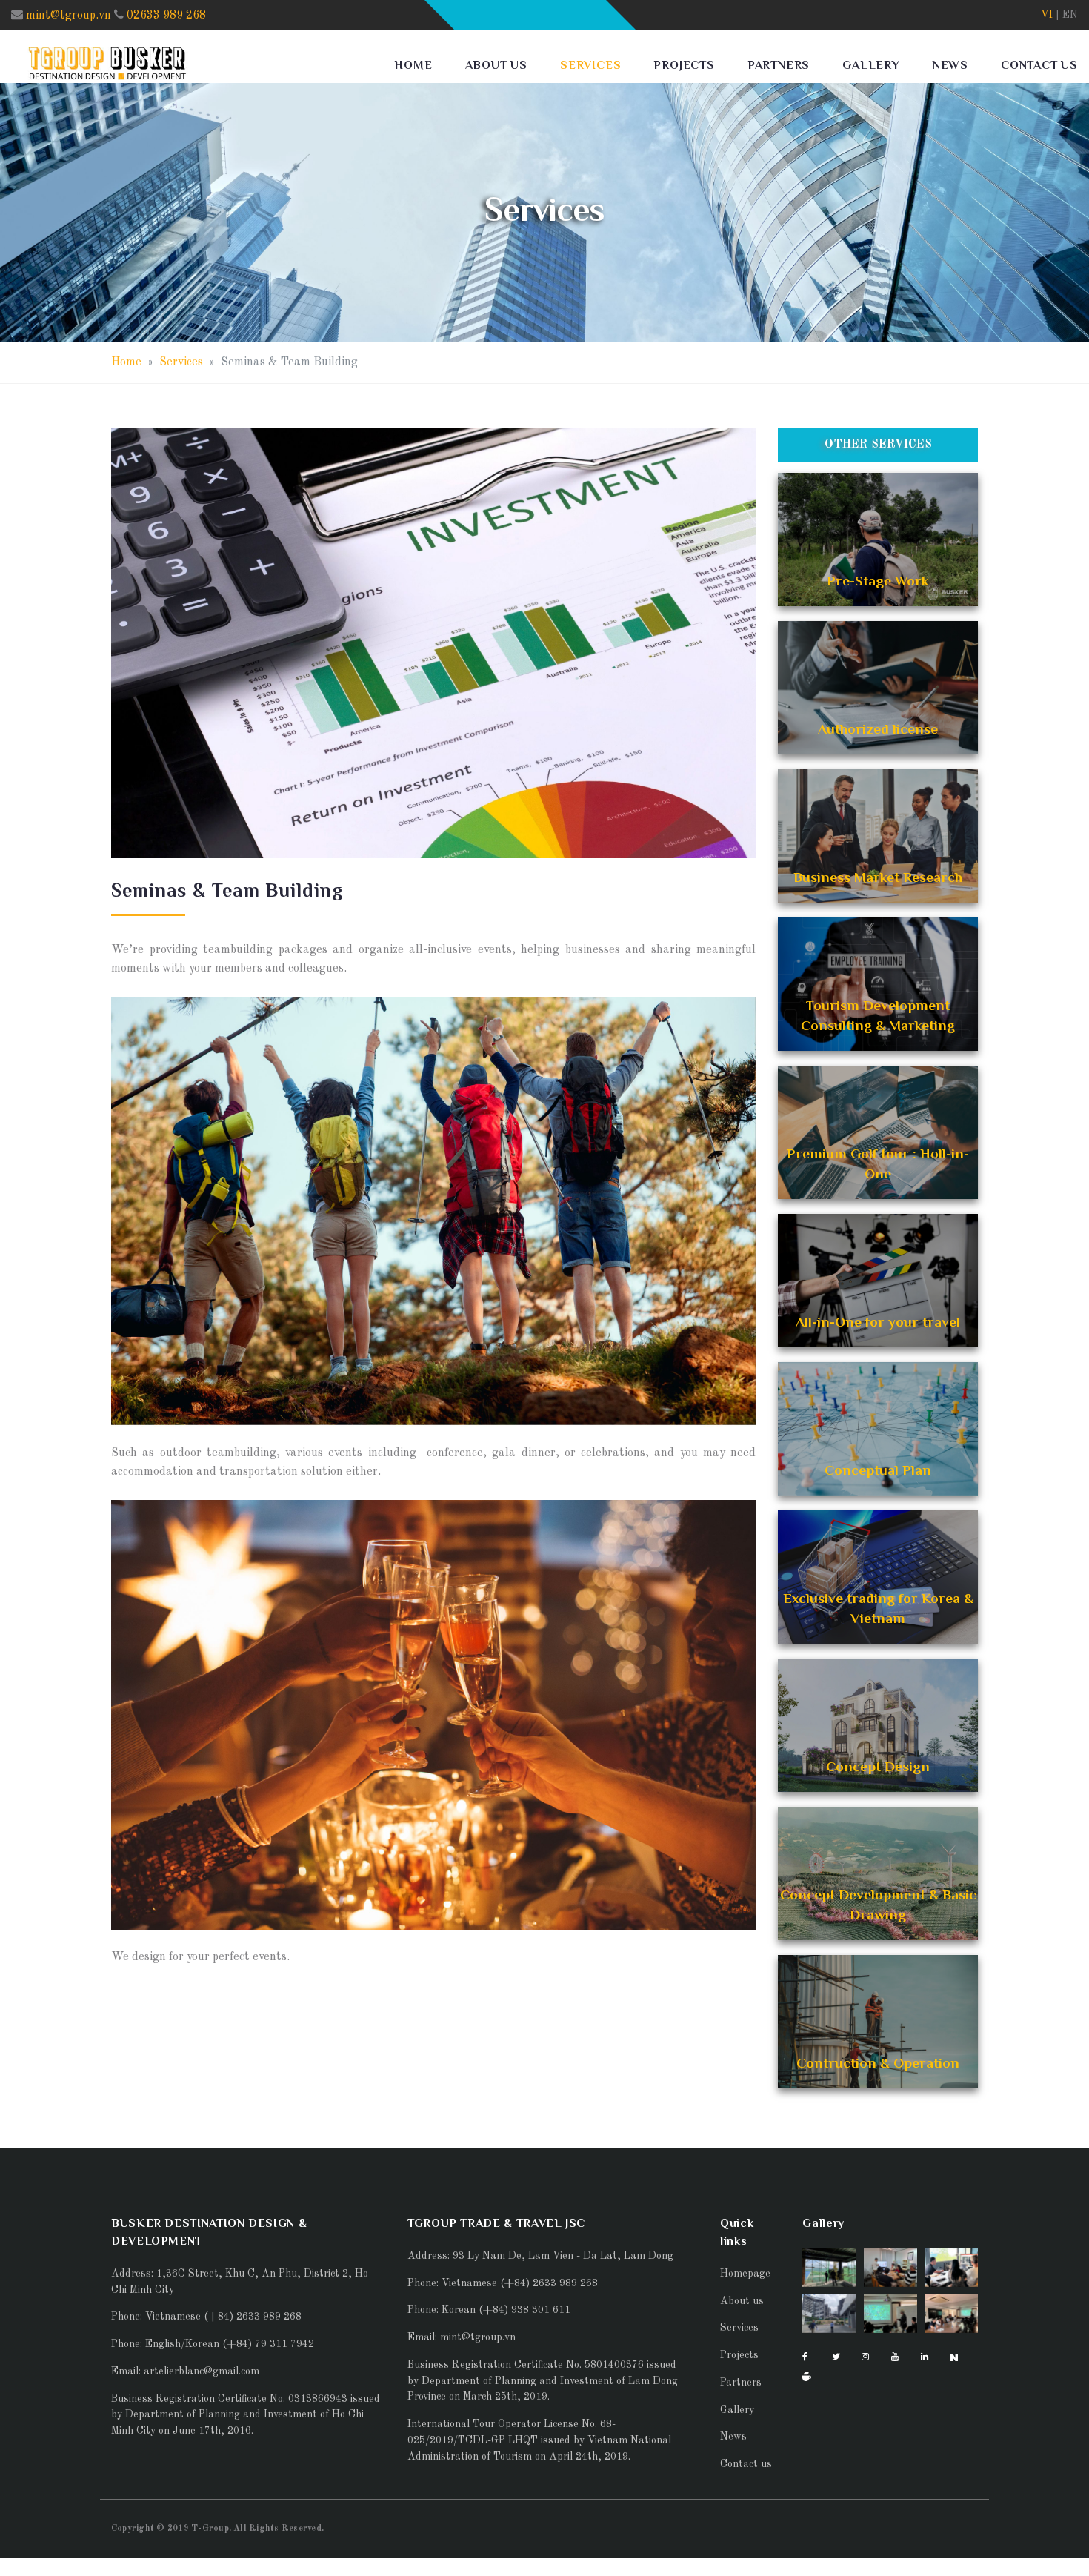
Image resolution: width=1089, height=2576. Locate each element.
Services (590, 65)
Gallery (871, 65)
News (950, 65)
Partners (779, 65)
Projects (684, 65)
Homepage (745, 2274)
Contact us (746, 2464)
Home (413, 65)
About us (496, 65)
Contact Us (1039, 65)
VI (1047, 15)
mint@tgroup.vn (69, 16)
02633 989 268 (166, 16)
